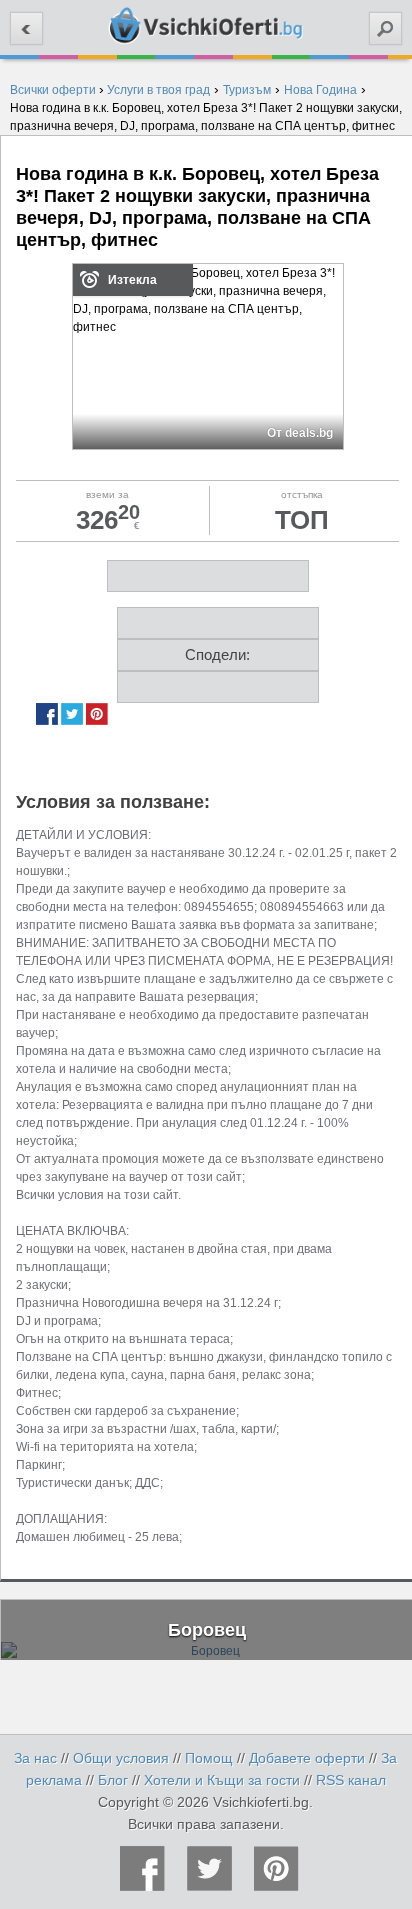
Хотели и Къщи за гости (222, 1780)
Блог (113, 1780)
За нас (35, 1758)
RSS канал (351, 1780)
